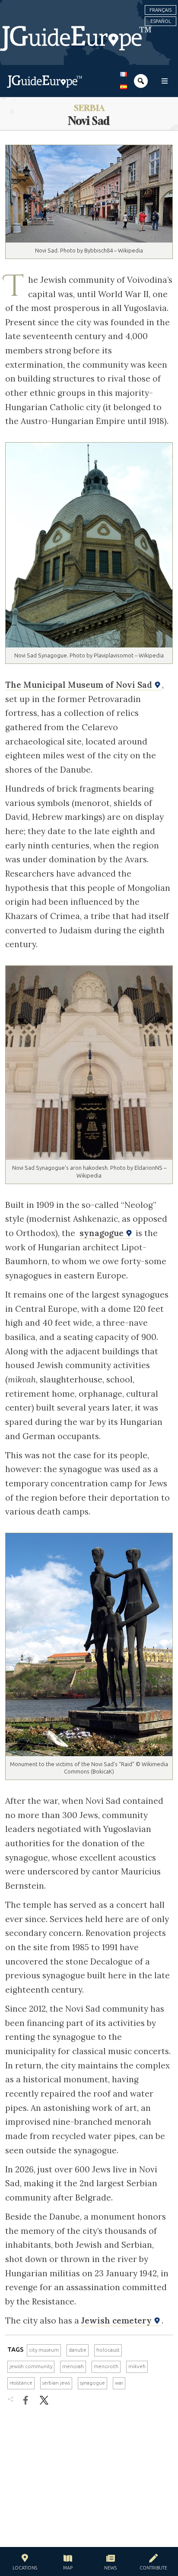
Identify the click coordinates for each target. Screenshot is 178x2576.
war (119, 2383)
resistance (21, 2383)
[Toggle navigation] (165, 81)
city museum (44, 2350)
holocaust (108, 2350)
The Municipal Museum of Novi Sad (80, 685)
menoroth (106, 2366)
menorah (73, 2366)
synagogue (103, 1233)
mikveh (137, 2366)
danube (78, 2350)
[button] (25, 2563)
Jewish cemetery (118, 2320)
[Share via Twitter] (44, 2400)
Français (161, 10)
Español (161, 21)
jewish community (31, 2366)
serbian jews (56, 2383)
